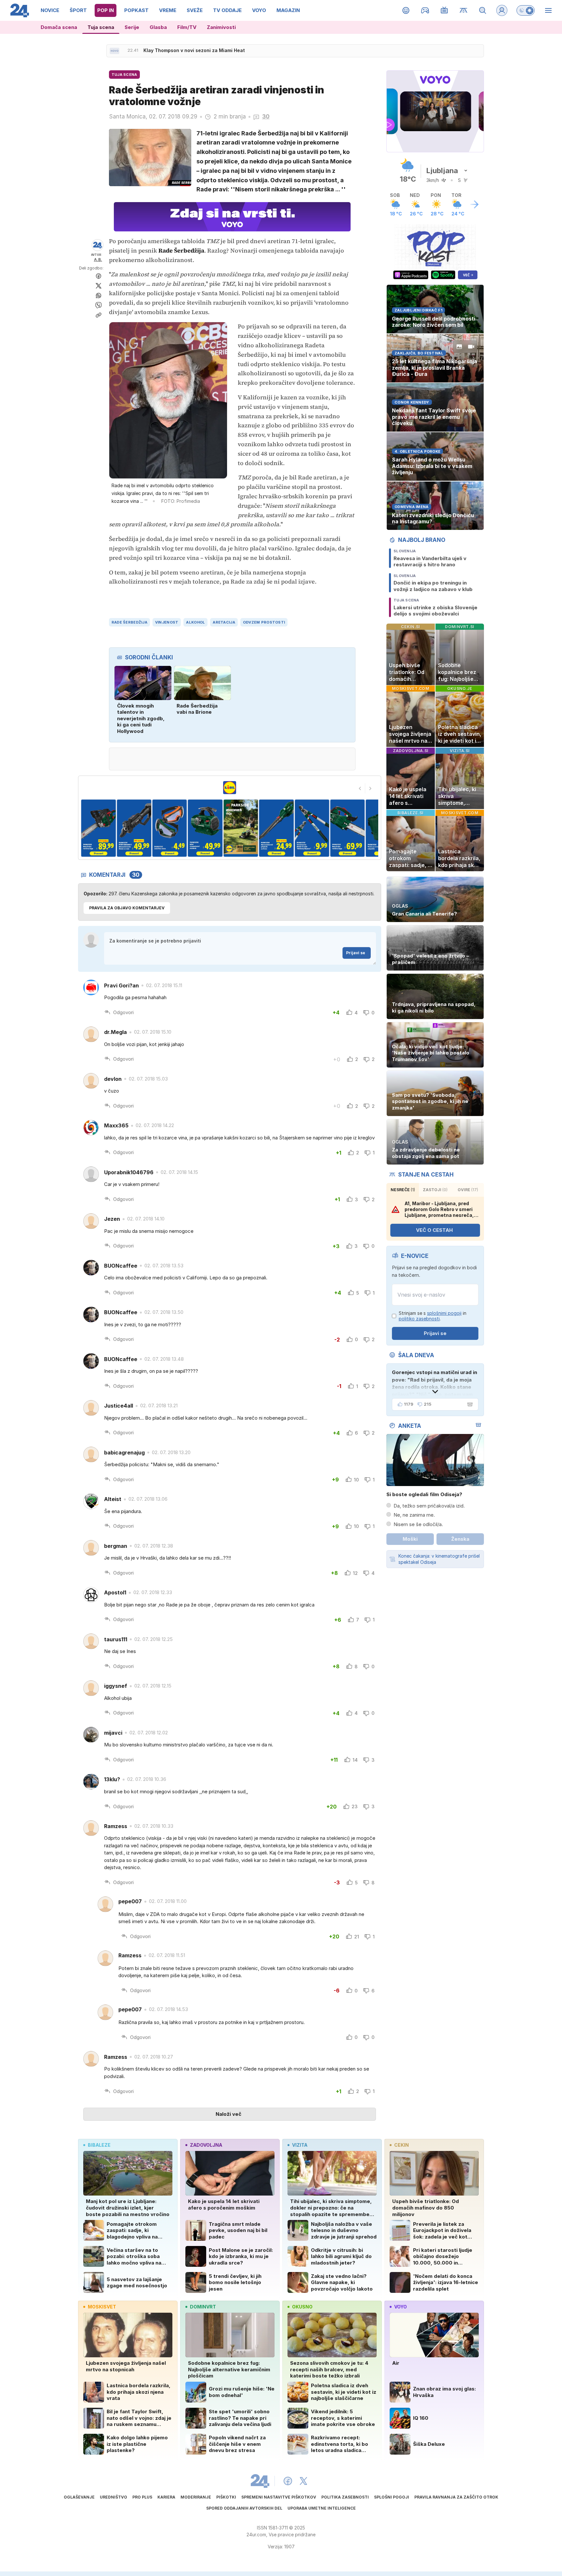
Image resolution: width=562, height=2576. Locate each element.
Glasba (158, 27)
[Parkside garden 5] (170, 828)
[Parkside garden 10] (348, 828)
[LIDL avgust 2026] (230, 788)
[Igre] (425, 10)
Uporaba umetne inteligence (322, 2508)
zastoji (435, 1190)
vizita (300, 2145)
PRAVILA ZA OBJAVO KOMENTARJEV (127, 908)
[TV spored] (444, 10)
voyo (401, 2307)
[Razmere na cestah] (464, 10)
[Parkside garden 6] (205, 828)
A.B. (98, 260)
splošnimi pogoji (444, 1313)
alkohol (195, 622)
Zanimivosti (221, 27)
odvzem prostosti (264, 622)
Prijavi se (356, 953)
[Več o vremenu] (475, 204)
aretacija (224, 622)
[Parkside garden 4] (134, 828)
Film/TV (187, 27)
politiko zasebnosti (419, 1319)
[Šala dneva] (469, 1404)
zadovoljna (206, 2145)
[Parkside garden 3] (98, 828)
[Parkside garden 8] (276, 828)
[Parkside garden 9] (312, 828)
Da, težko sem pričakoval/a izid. (429, 1506)
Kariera (166, 2497)
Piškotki (226, 2497)
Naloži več (228, 2114)
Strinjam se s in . (433, 1316)
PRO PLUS (142, 2497)
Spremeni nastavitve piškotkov (279, 2497)
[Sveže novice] (114, 51)
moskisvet (102, 2307)
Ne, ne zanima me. (414, 1515)
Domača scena (59, 27)
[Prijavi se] (502, 10)
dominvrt (203, 2307)
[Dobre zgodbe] (406, 10)
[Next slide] (370, 788)
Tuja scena (101, 27)
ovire (468, 1190)
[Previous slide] (360, 788)
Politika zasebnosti (345, 2497)
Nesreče (403, 1190)
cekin (401, 2145)
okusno (302, 2307)
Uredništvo (114, 2497)
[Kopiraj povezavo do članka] (99, 315)
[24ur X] (303, 2481)
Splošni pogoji (392, 2497)
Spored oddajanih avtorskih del (244, 2508)
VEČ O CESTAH (434, 1230)
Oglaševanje (79, 2497)
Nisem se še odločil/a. (418, 1524)
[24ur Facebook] (288, 2481)
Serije (132, 27)
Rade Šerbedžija (129, 622)
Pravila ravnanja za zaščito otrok (456, 2497)
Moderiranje (196, 2497)
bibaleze (99, 2145)
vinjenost (167, 622)
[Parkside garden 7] (241, 828)
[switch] (526, 10)
